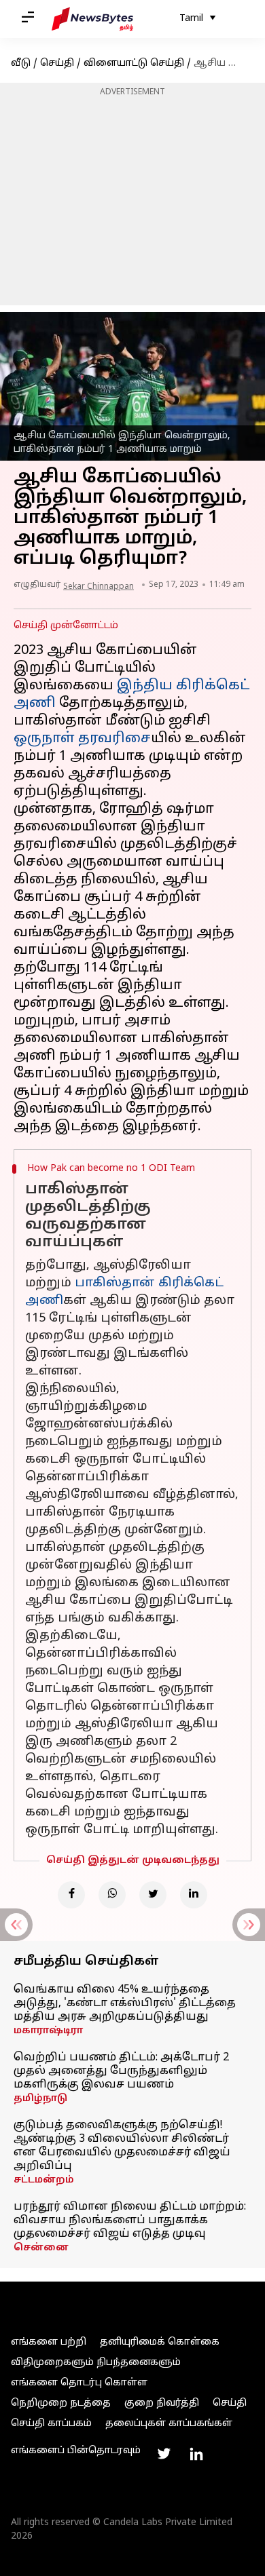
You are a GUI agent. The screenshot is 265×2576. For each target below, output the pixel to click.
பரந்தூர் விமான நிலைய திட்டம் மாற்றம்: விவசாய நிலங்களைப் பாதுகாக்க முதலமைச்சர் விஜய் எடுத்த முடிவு (130, 2221)
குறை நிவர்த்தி (162, 2403)
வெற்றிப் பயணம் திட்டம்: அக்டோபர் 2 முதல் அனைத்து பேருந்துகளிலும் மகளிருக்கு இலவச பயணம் (121, 2071)
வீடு (21, 63)
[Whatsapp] (112, 1895)
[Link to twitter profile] (164, 2454)
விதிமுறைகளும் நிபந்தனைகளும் (96, 2363)
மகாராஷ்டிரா (48, 2031)
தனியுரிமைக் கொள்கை (160, 2342)
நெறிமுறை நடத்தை (61, 2403)
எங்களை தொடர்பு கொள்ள (79, 2383)
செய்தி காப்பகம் (51, 2424)
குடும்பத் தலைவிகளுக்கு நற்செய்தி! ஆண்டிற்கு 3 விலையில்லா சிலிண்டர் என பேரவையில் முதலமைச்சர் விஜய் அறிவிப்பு (122, 2146)
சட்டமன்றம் (44, 2180)
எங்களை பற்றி (49, 2342)
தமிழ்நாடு (40, 2099)
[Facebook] (71, 1895)
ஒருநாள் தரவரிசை (82, 739)
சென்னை (41, 2248)
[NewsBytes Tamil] (92, 19)
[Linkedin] (194, 1895)
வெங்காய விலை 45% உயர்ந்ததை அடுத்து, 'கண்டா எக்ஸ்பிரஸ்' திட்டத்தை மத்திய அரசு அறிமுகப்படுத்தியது (125, 2003)
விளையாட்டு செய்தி (134, 63)
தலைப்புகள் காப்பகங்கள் (169, 2424)
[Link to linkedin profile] (196, 2454)
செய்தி (57, 63)
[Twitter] (153, 1895)
